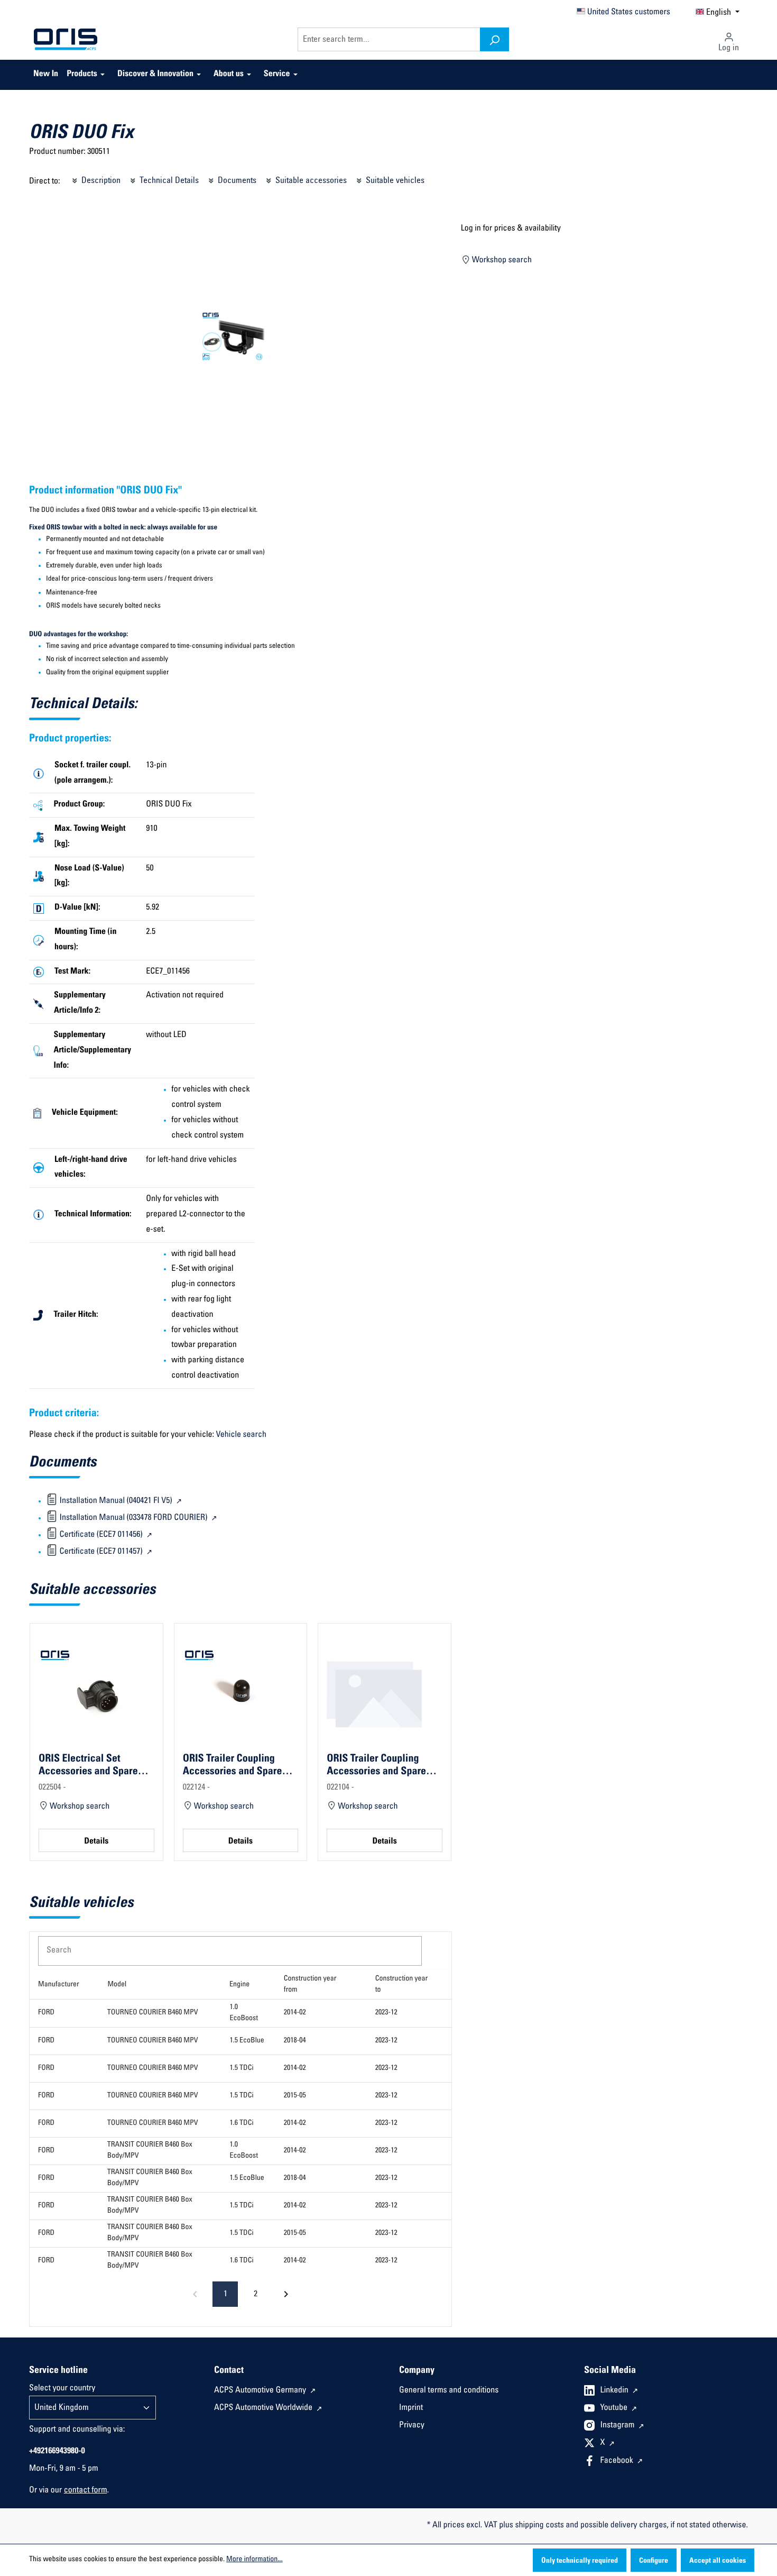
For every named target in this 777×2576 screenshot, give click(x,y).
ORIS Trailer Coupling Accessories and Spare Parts (233, 1765)
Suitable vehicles (394, 181)
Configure (654, 2561)
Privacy (412, 2426)
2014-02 (295, 2013)
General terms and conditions (449, 2391)
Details (96, 1842)
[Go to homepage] (66, 40)
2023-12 (386, 2013)
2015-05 (295, 2096)
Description (100, 181)
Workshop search (501, 261)
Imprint (411, 2408)
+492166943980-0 (57, 2452)
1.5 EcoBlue (247, 2041)
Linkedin (616, 2391)
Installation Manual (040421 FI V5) (116, 1501)
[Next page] (286, 2294)
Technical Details (168, 181)
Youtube (615, 2408)
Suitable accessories (310, 181)
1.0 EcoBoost (244, 2013)
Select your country (62, 2389)
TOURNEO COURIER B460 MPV (153, 2013)
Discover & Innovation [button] (155, 75)
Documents (236, 181)
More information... (254, 2560)
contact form (86, 2491)
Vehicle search (241, 1435)
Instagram (618, 2426)
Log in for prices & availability (511, 229)
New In (46, 75)
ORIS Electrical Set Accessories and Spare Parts (88, 1765)
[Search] (494, 39)
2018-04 (295, 2041)
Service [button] (277, 75)
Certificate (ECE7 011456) (101, 1535)
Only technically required (580, 2561)
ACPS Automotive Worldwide (264, 2408)
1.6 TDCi (241, 2123)
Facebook (618, 2461)
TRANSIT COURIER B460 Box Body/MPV (150, 2151)
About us (229, 75)
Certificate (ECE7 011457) (101, 1552)
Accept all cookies (718, 2561)
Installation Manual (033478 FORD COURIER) (133, 1518)
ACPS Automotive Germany (261, 2391)
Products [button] (82, 75)
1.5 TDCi (241, 2068)
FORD (46, 2013)
